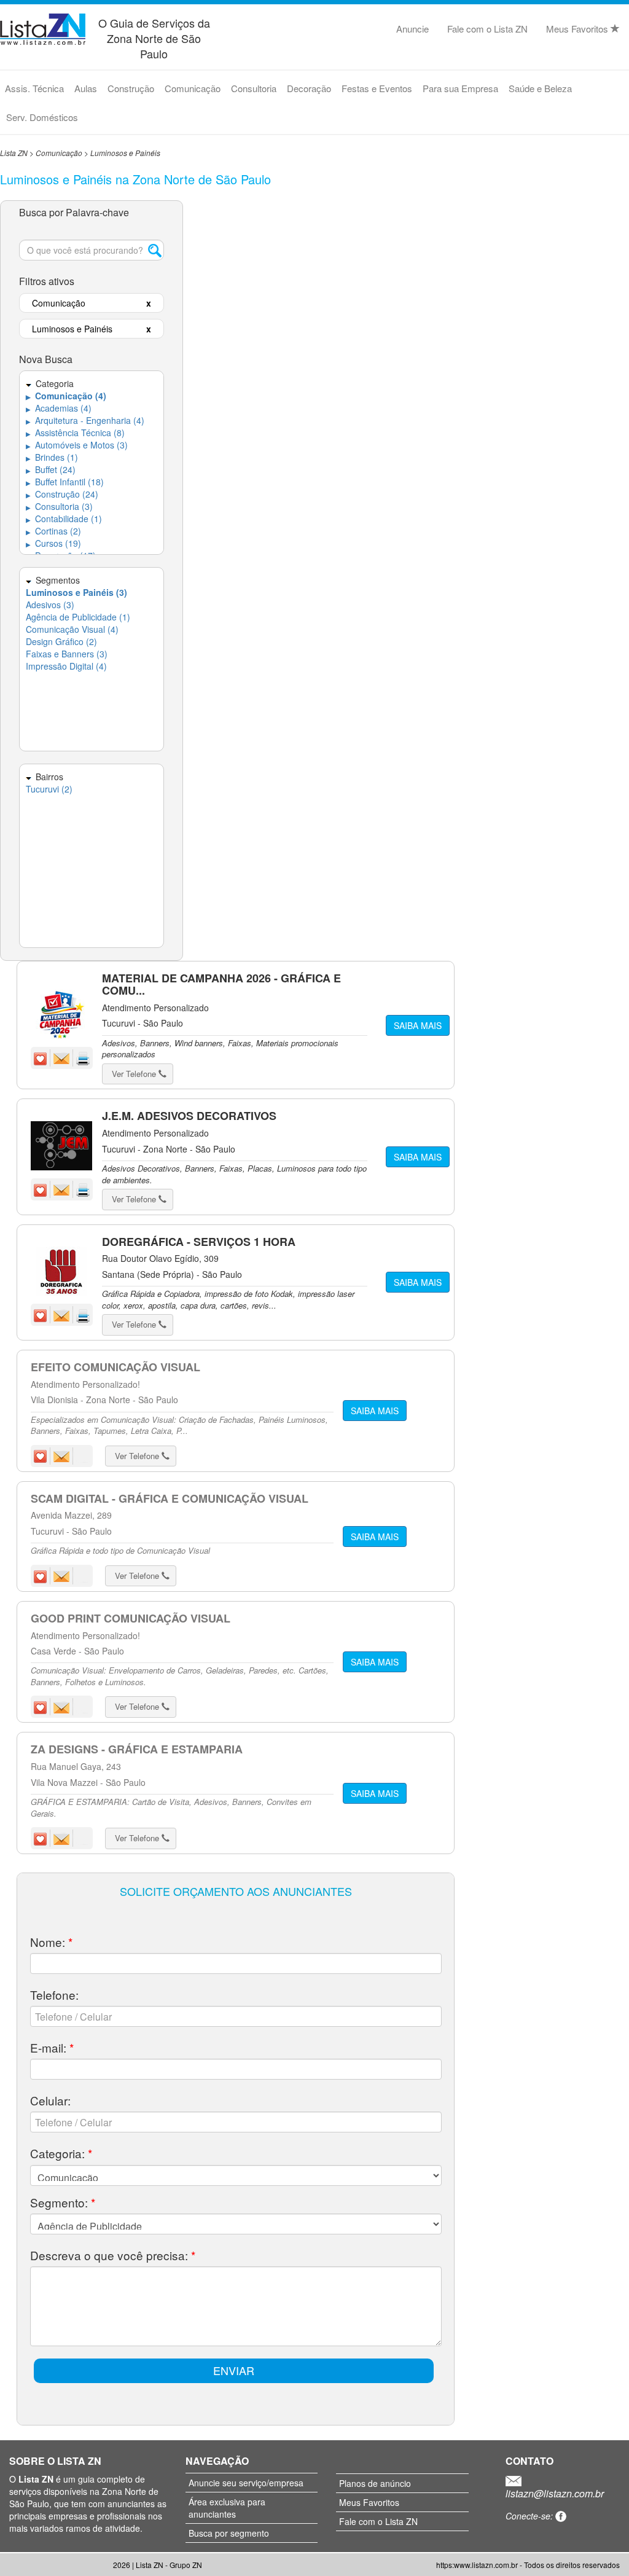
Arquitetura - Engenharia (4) (85, 420)
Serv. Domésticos (42, 117)
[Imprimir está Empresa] (83, 1057)
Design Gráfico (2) (61, 641)
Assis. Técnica (34, 88)
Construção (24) (62, 494)
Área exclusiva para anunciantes (227, 2508)
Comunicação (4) (66, 396)
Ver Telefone (135, 1074)
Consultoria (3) (59, 506)
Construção (131, 88)
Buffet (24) (51, 469)
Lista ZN (14, 153)
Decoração (309, 88)
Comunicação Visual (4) (72, 629)
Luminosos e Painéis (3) (76, 592)
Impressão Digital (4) (66, 666)
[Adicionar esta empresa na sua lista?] (42, 1057)
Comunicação (193, 88)
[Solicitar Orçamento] (63, 1057)
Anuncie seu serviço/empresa (246, 2483)
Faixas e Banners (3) (67, 654)
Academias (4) (59, 408)
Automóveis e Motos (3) (77, 445)
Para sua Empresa (460, 88)
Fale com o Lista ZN (487, 29)
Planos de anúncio (375, 2483)
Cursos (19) (53, 543)
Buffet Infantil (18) (65, 482)
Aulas (86, 88)
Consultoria (254, 88)
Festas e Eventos (377, 88)
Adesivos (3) (50, 605)
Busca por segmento (229, 2533)
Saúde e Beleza (540, 88)
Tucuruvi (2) (49, 789)
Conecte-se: (530, 2516)
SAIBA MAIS (418, 1025)
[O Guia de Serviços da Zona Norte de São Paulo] (43, 27)
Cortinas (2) (53, 531)
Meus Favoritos (578, 29)
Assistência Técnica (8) (75, 433)
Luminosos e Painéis (125, 153)
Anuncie (412, 29)
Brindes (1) (52, 457)
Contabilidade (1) (64, 519)
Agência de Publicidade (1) (78, 617)
